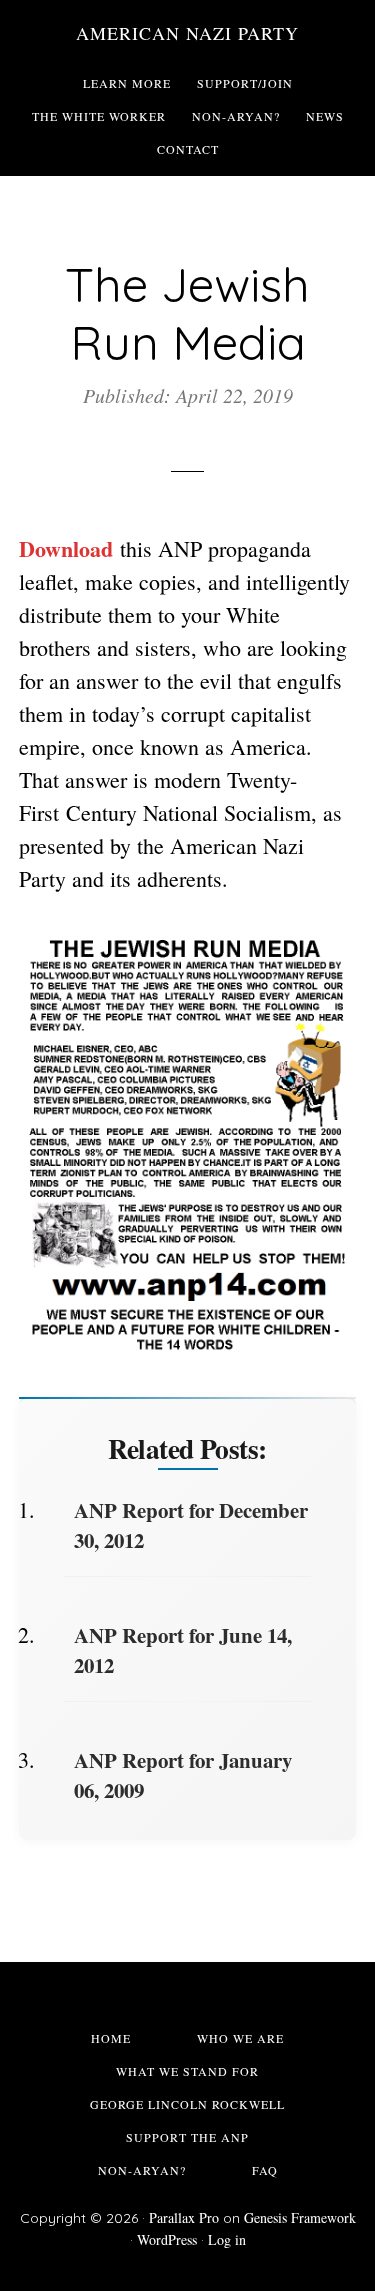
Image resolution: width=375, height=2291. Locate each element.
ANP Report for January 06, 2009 (183, 1775)
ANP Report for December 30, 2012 (191, 1525)
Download (66, 548)
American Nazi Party (187, 33)
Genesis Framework (300, 2217)
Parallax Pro (184, 2217)
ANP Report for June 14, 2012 (183, 1650)
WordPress (167, 2239)
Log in (227, 2239)
